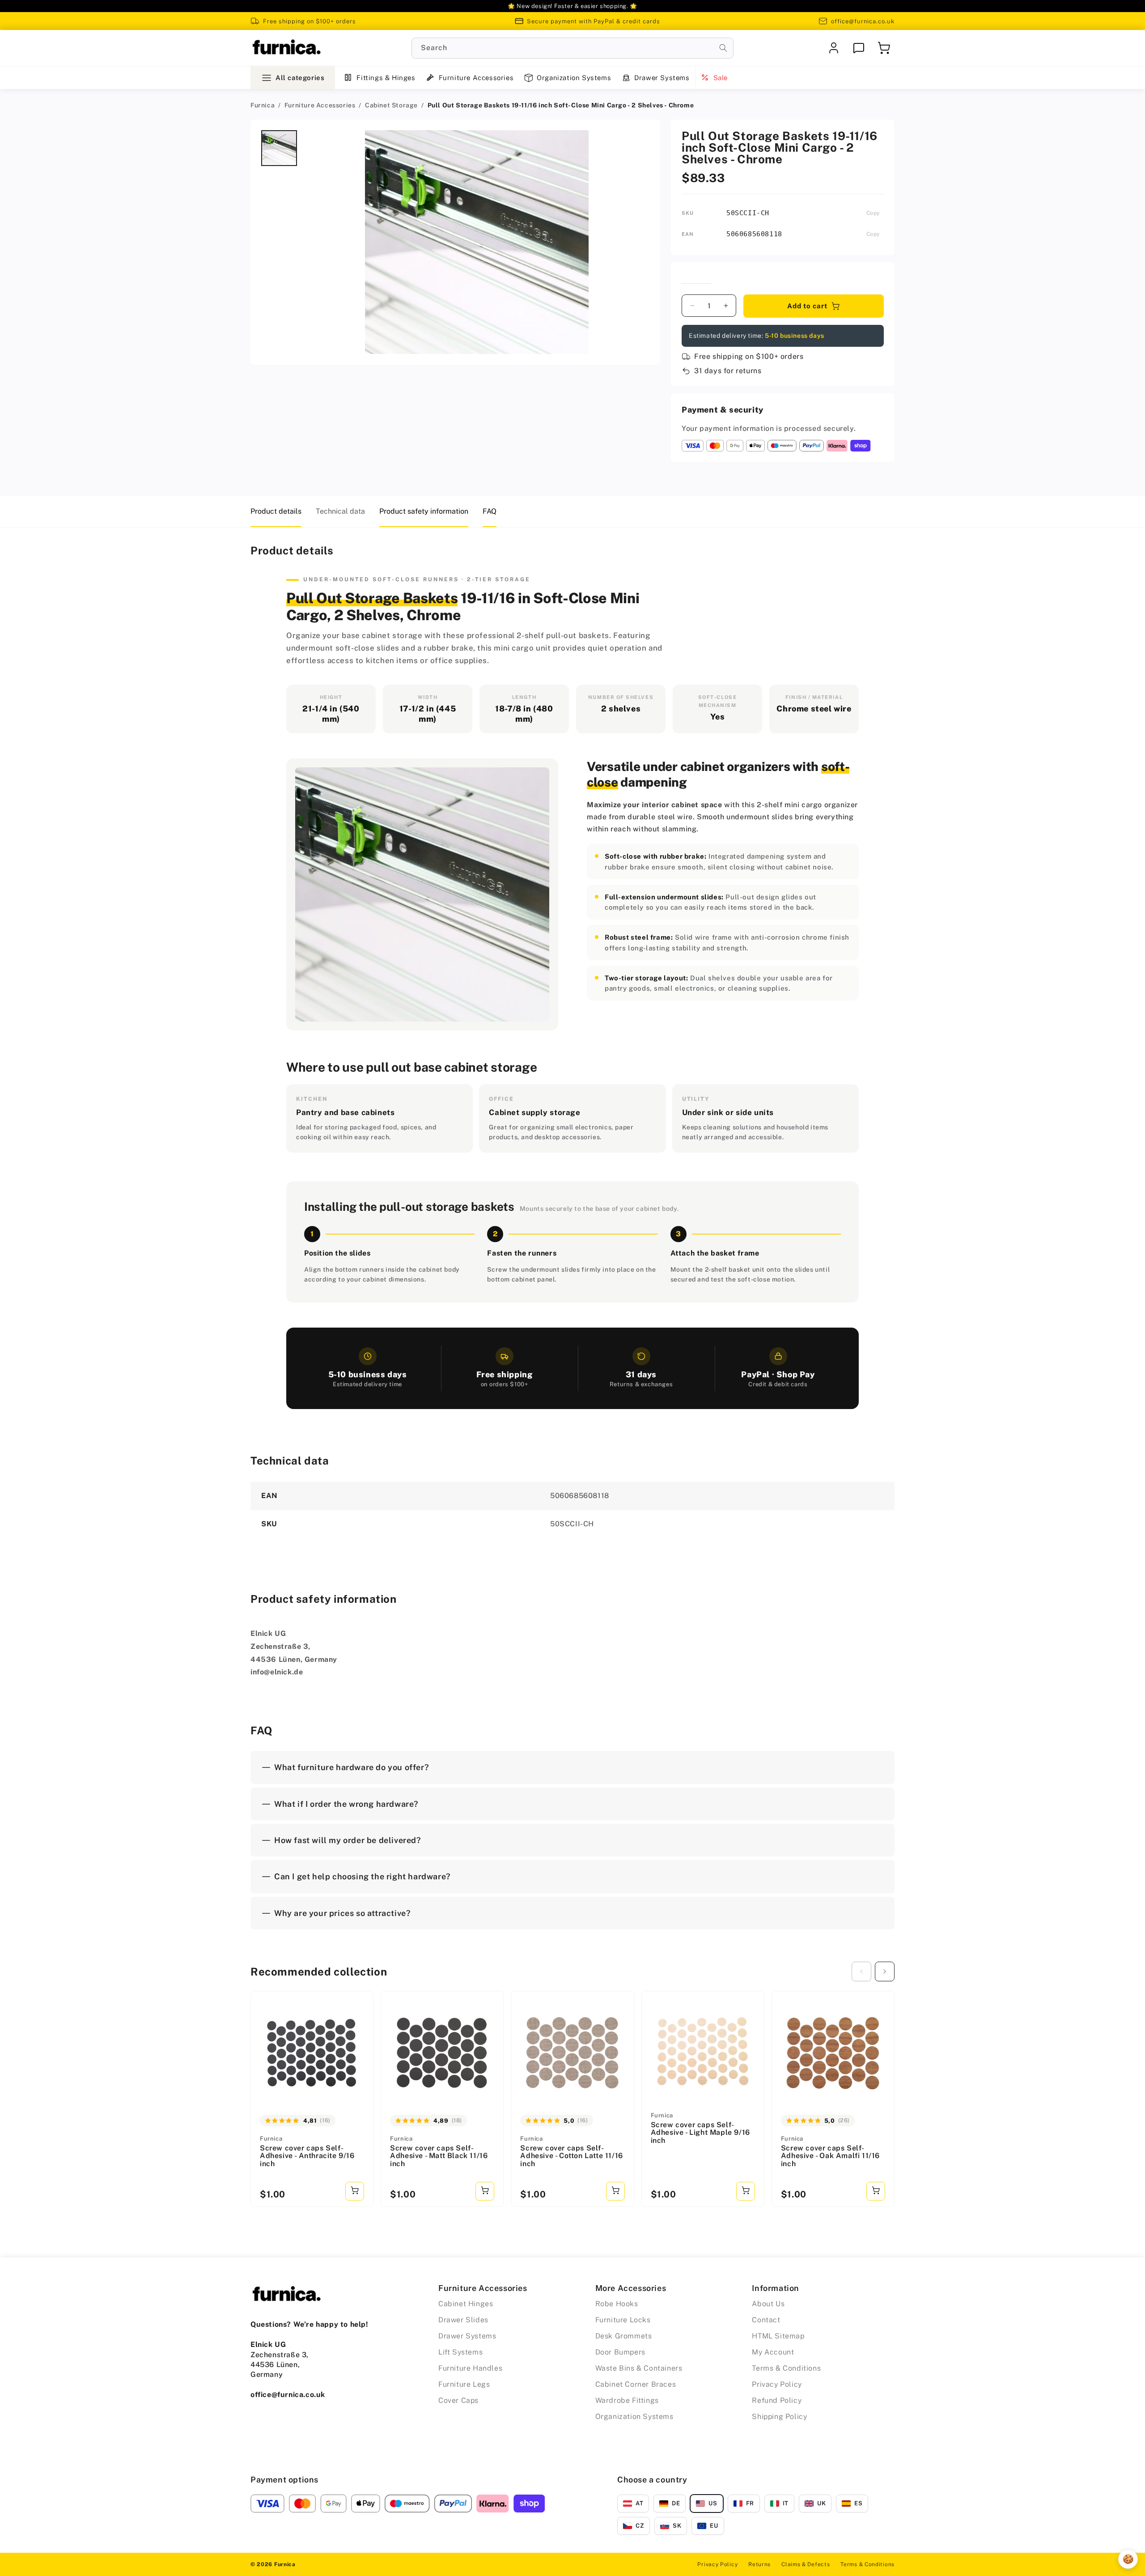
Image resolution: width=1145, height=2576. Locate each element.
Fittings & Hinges (386, 78)
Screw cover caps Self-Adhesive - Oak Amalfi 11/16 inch (830, 2156)
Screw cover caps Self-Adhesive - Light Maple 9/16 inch (700, 2133)
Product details (276, 511)
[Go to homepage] (286, 48)
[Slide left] (861, 1971)
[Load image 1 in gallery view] (279, 148)
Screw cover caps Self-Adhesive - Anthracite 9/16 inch (307, 2156)
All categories (300, 78)
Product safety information (424, 511)
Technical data (340, 511)
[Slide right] (885, 1971)
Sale (721, 78)
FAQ (490, 511)
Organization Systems (574, 78)
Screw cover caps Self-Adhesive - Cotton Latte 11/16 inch (571, 2156)
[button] (884, 48)
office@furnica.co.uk (863, 21)
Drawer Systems (662, 78)
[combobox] (572, 48)
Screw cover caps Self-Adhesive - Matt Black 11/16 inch (439, 2156)
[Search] (723, 48)
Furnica (263, 105)
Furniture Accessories (476, 78)
